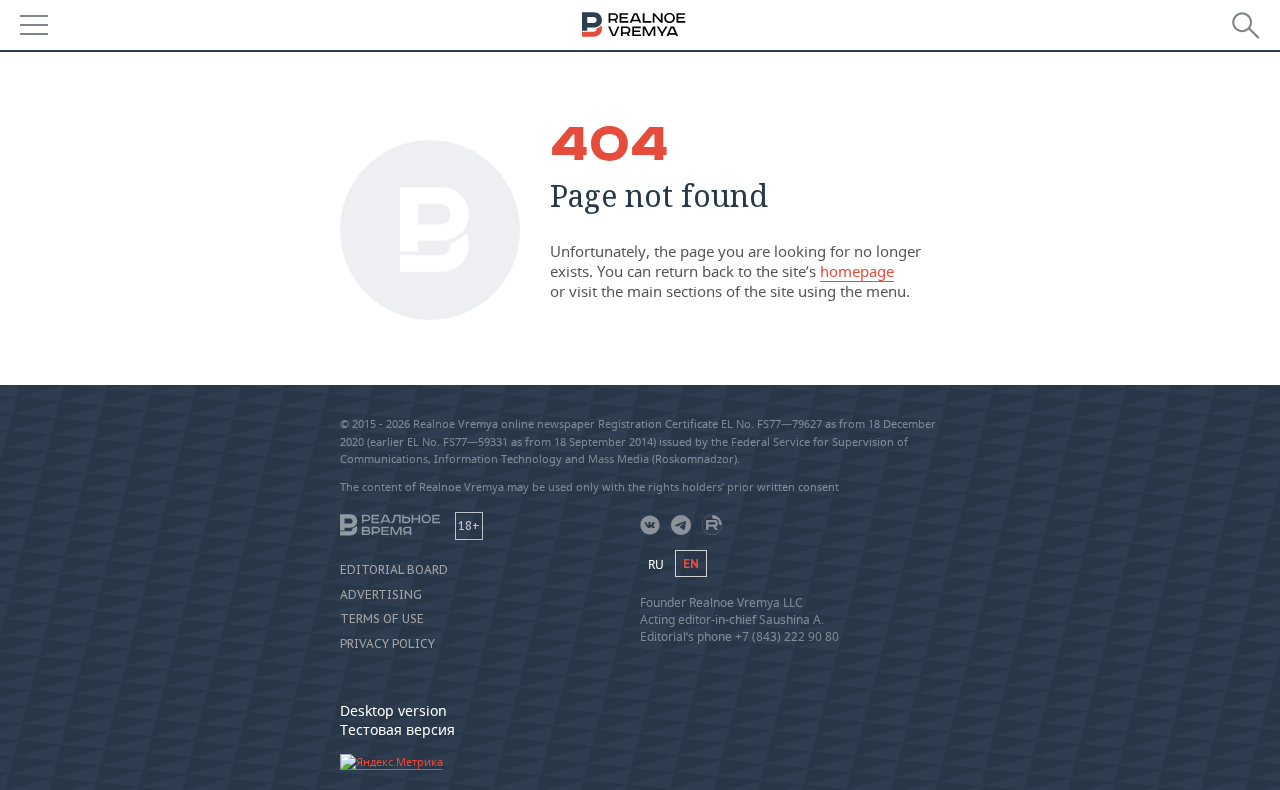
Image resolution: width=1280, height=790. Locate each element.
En (691, 563)
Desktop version (393, 710)
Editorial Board (394, 570)
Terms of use (382, 619)
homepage (857, 271)
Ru (656, 564)
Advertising (381, 595)
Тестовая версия (397, 729)
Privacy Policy (387, 644)
